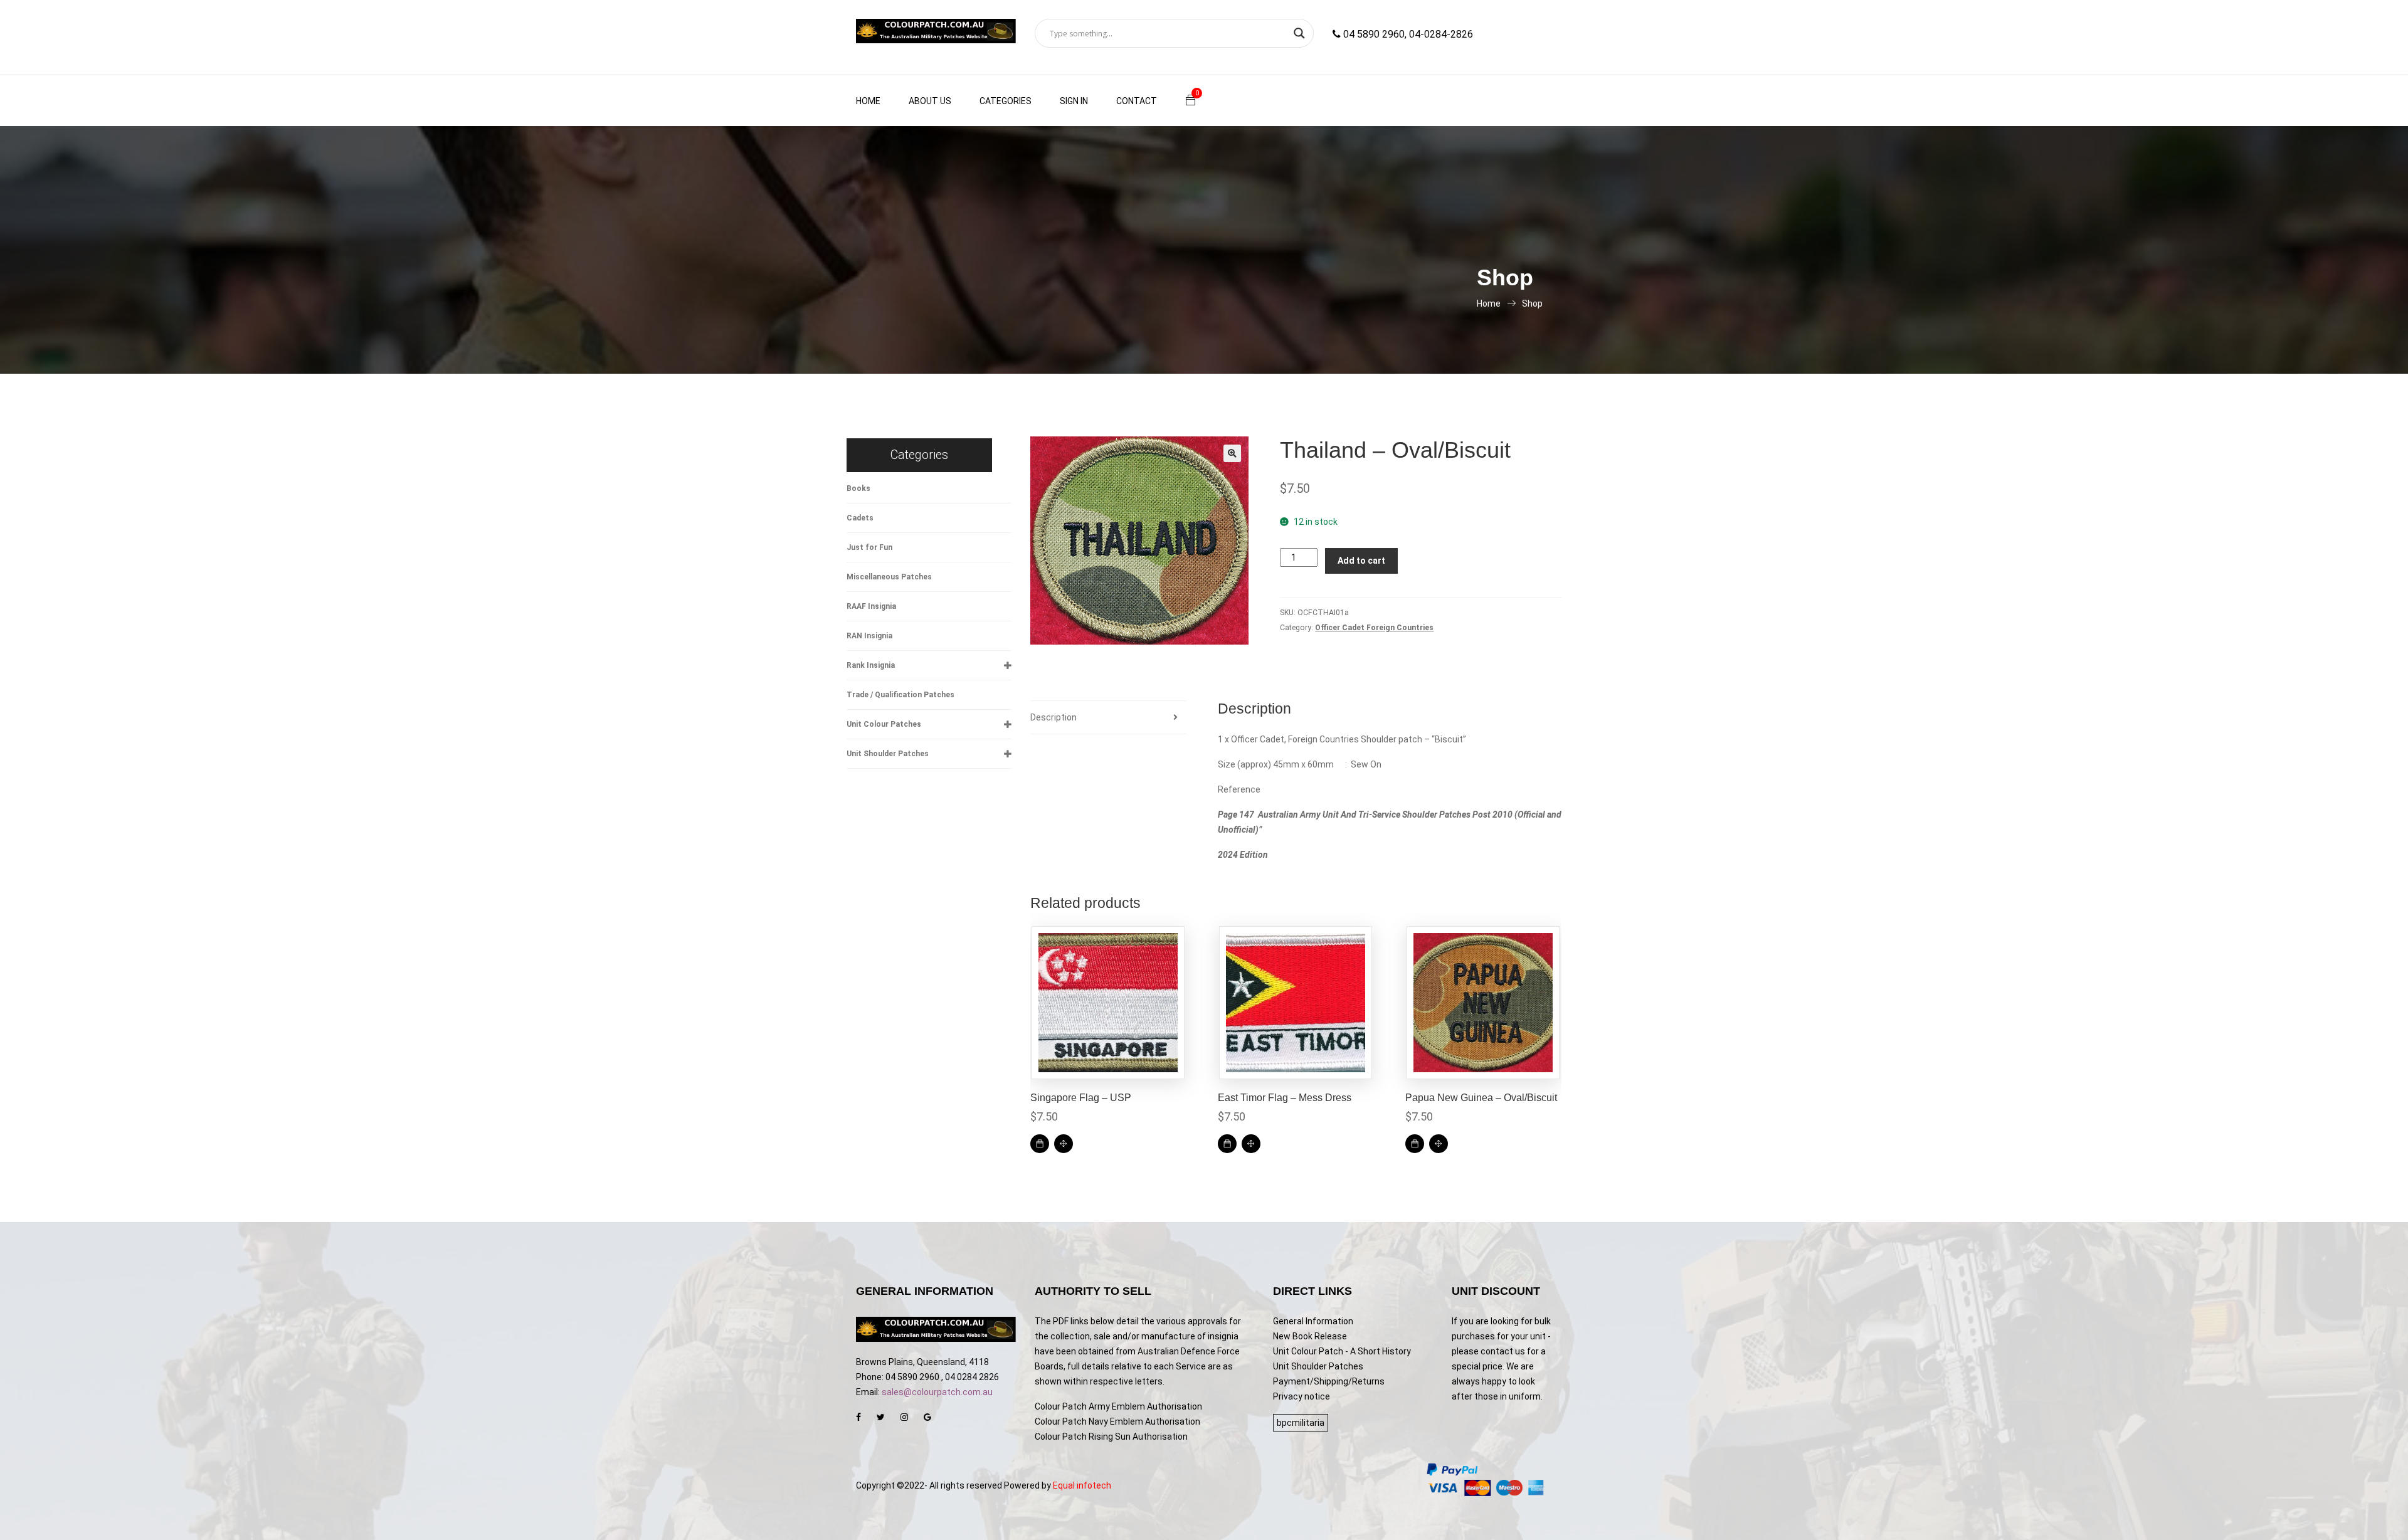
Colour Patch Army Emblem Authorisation (1118, 1406)
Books (858, 488)
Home (868, 101)
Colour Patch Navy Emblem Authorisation (1117, 1421)
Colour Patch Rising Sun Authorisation (1111, 1437)
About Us (930, 101)
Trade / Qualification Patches (900, 695)
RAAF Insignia (871, 606)
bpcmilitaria (1301, 1423)
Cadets (860, 518)
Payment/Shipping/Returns (1329, 1381)
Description (1053, 717)
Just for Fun (869, 547)
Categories (1006, 101)
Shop (1532, 303)
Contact (1137, 101)
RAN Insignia (869, 636)
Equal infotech (1082, 1485)
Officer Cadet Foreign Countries (1374, 628)
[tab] (1108, 718)
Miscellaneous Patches (889, 577)
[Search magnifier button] (1299, 33)
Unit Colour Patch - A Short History (1342, 1351)
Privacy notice (1302, 1396)
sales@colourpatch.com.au (937, 1392)
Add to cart (1361, 561)
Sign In (1074, 101)
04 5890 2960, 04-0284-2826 (1407, 34)
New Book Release (1310, 1336)
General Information (1313, 1321)
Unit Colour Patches (884, 724)
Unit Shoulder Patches (888, 754)
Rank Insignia (871, 665)
